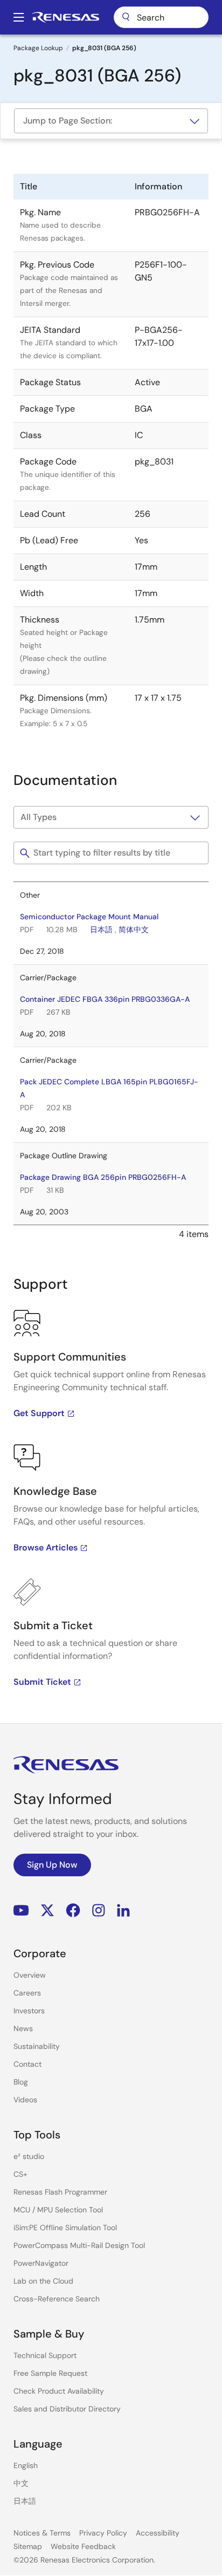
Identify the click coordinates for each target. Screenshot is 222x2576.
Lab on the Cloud (43, 2281)
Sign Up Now (52, 1865)
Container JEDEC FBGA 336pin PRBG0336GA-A (105, 999)
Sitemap (28, 2546)
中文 (21, 2483)
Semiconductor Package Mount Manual (89, 917)
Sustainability (37, 2046)
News (23, 2028)
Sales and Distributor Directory (67, 2409)
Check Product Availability (59, 2391)
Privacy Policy (103, 2533)
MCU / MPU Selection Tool (58, 2210)
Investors (29, 2011)
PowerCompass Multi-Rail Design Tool (79, 2245)
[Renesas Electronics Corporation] (66, 17)
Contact (27, 2064)
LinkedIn (123, 1911)
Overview (30, 1975)
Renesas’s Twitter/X (47, 1911)
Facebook (73, 1911)
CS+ (20, 2174)
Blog (21, 2082)
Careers (27, 1993)
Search (161, 17)
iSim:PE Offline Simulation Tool (65, 2227)
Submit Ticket (42, 1682)
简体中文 (134, 930)
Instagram (99, 1911)
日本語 (101, 930)
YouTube (21, 1911)
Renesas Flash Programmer (60, 2192)
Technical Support (45, 2355)
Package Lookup (38, 48)
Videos (25, 2100)
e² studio (29, 2156)
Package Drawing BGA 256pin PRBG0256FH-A (103, 1177)
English (26, 2465)
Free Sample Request (50, 2373)
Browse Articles (46, 1547)
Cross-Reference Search (57, 2299)
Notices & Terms (42, 2533)
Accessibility (158, 2533)
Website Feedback (83, 2546)
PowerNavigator (41, 2263)
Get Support (39, 1413)
